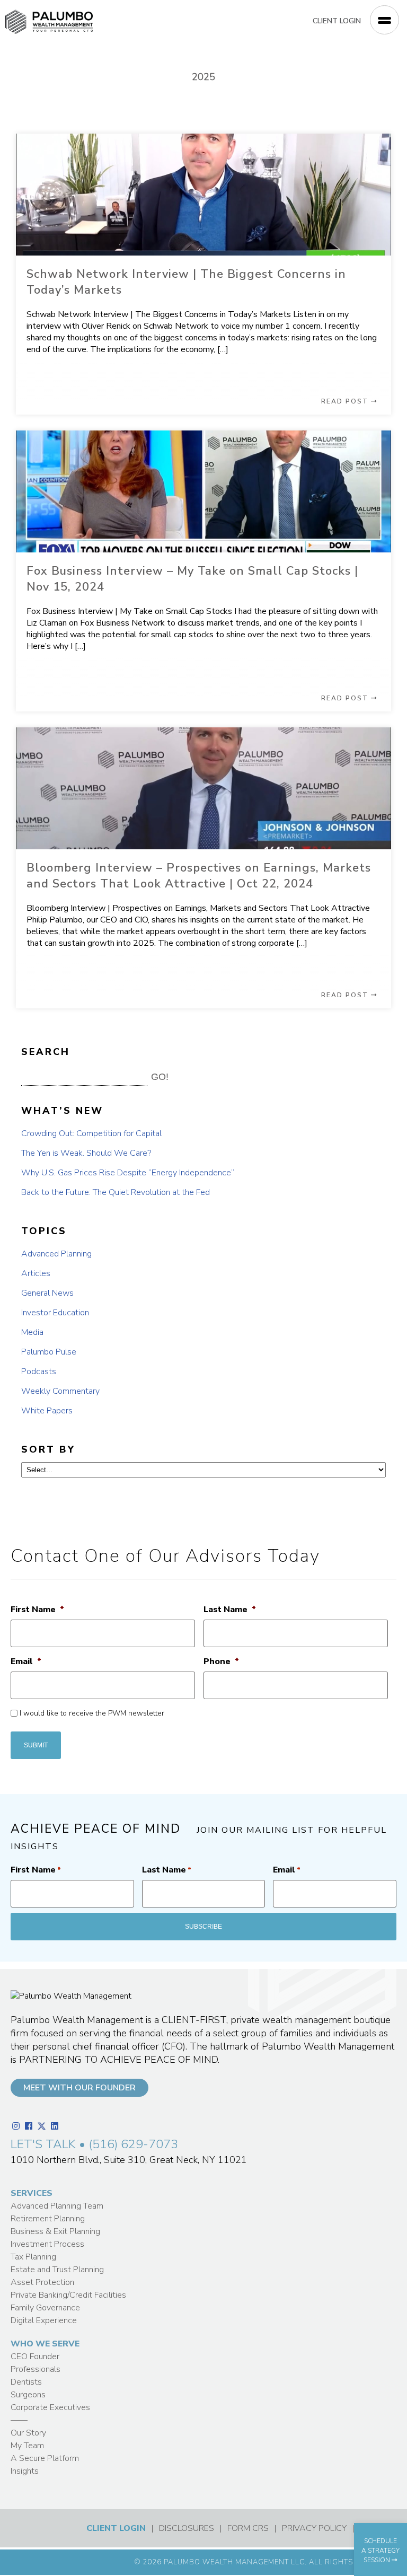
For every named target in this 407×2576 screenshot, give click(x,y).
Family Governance (45, 2308)
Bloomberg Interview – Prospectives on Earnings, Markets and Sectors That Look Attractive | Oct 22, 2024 (199, 876)
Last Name (230, 1610)
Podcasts (39, 1371)
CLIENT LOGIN (337, 21)
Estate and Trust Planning (57, 2270)
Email (26, 1662)
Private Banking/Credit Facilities (68, 2295)
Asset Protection (42, 2282)
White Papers (47, 1411)
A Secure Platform (45, 2458)
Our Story (28, 2433)
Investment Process (47, 2244)
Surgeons (28, 2395)
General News (47, 1293)
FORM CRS (248, 2528)
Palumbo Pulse (49, 1352)
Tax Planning (33, 2257)
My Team (27, 2446)
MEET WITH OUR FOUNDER (79, 2088)
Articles (36, 1273)
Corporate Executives (50, 2407)
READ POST (346, 401)
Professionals (36, 2369)
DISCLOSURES (187, 2528)
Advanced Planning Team (57, 2206)
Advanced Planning (56, 1254)
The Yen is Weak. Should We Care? (86, 1153)
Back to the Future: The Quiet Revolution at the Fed (116, 1192)
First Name (37, 1610)
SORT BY (48, 1449)
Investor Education (55, 1313)
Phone (221, 1662)
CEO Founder (35, 2357)
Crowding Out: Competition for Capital (91, 1133)
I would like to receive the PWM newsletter (92, 1713)
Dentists (26, 2382)
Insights (25, 2471)
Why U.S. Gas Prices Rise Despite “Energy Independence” (128, 1173)
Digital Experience (44, 2320)
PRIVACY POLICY (314, 2528)
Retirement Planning (48, 2219)
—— (19, 2420)
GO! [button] (160, 1077)
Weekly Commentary (60, 1391)
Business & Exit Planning (55, 2231)
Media (32, 1332)
